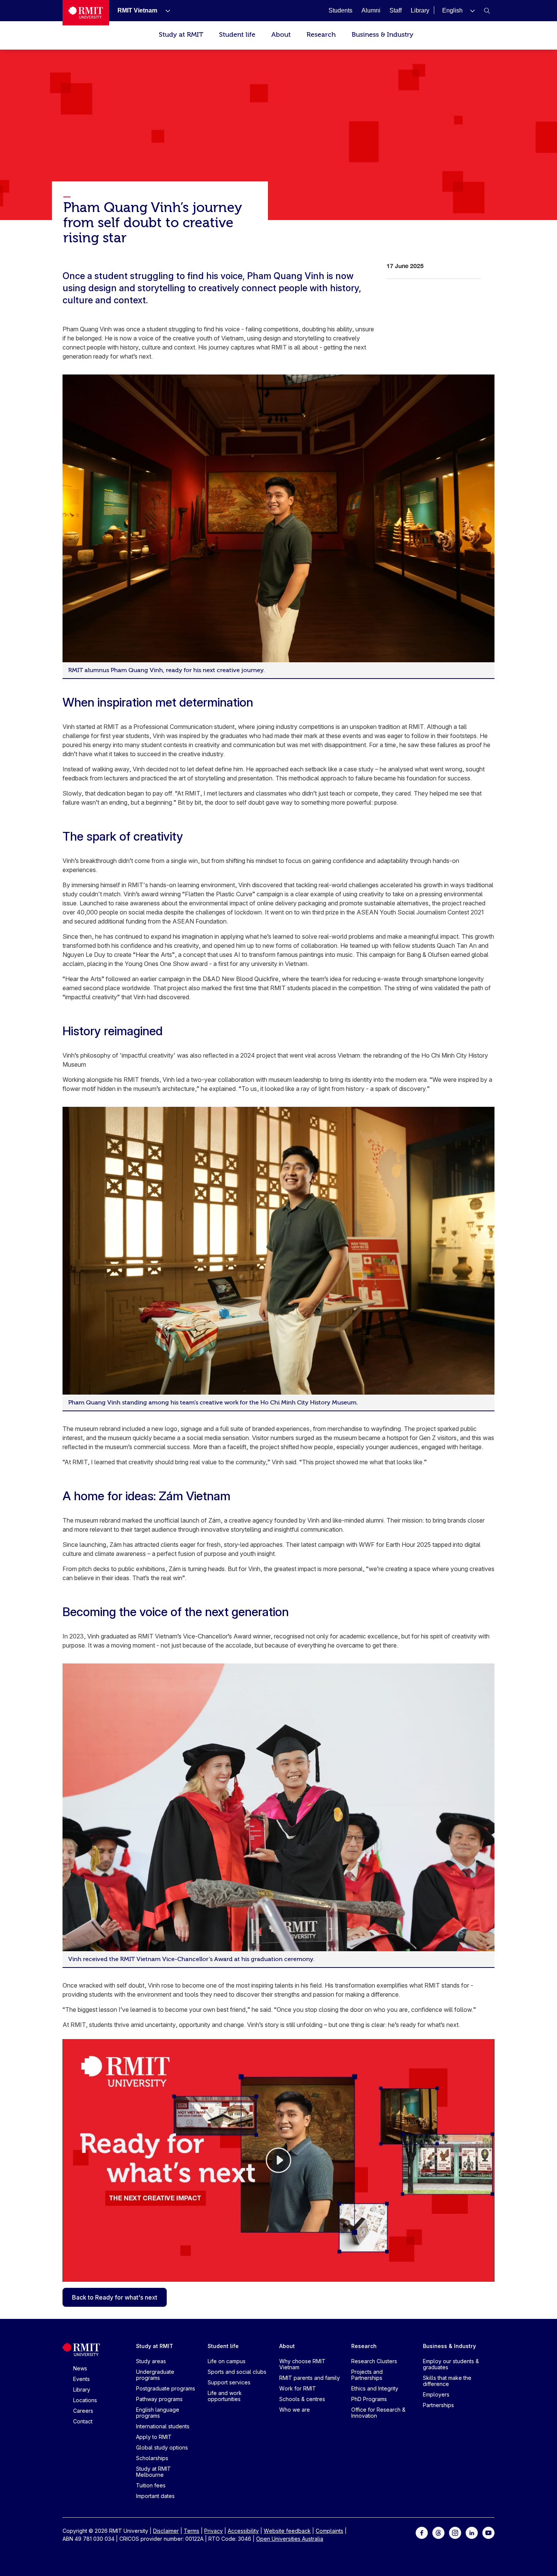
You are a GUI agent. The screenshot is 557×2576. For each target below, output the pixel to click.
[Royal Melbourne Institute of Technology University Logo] (86, 13)
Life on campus (227, 2361)
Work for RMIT (298, 2388)
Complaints (329, 2531)
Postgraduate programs (166, 2388)
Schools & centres (302, 2399)
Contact (83, 2421)
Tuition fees (151, 2485)
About (281, 35)
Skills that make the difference (447, 2381)
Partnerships (438, 2405)
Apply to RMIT (154, 2437)
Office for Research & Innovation (378, 2413)
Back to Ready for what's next (115, 2297)
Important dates (155, 2496)
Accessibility (243, 2531)
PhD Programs (369, 2399)
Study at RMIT (181, 35)
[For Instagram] (455, 2532)
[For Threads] (438, 2532)
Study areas (151, 2361)
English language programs (158, 2413)
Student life (237, 35)
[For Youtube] (488, 2532)
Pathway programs (159, 2399)
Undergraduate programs (155, 2375)
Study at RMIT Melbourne (153, 2472)
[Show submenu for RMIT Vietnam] (165, 11)
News (80, 2368)
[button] (458, 10)
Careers (83, 2411)
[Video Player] (278, 2160)
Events (81, 2379)
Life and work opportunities (225, 2396)
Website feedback (287, 2531)
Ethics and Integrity (375, 2388)
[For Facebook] (422, 2532)
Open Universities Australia (290, 2539)
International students (163, 2426)
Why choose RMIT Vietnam (302, 2364)
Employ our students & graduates (451, 2364)
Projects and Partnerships (367, 2375)
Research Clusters (374, 2361)
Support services (229, 2382)
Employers (436, 2394)
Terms (192, 2531)
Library (82, 2390)
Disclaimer (166, 2531)
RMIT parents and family (310, 2378)
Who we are (295, 2410)
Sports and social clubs (237, 2372)
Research (321, 35)
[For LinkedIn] (472, 2532)
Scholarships (152, 2458)
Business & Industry (383, 35)
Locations (85, 2400)
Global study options (162, 2447)
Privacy (214, 2531)
